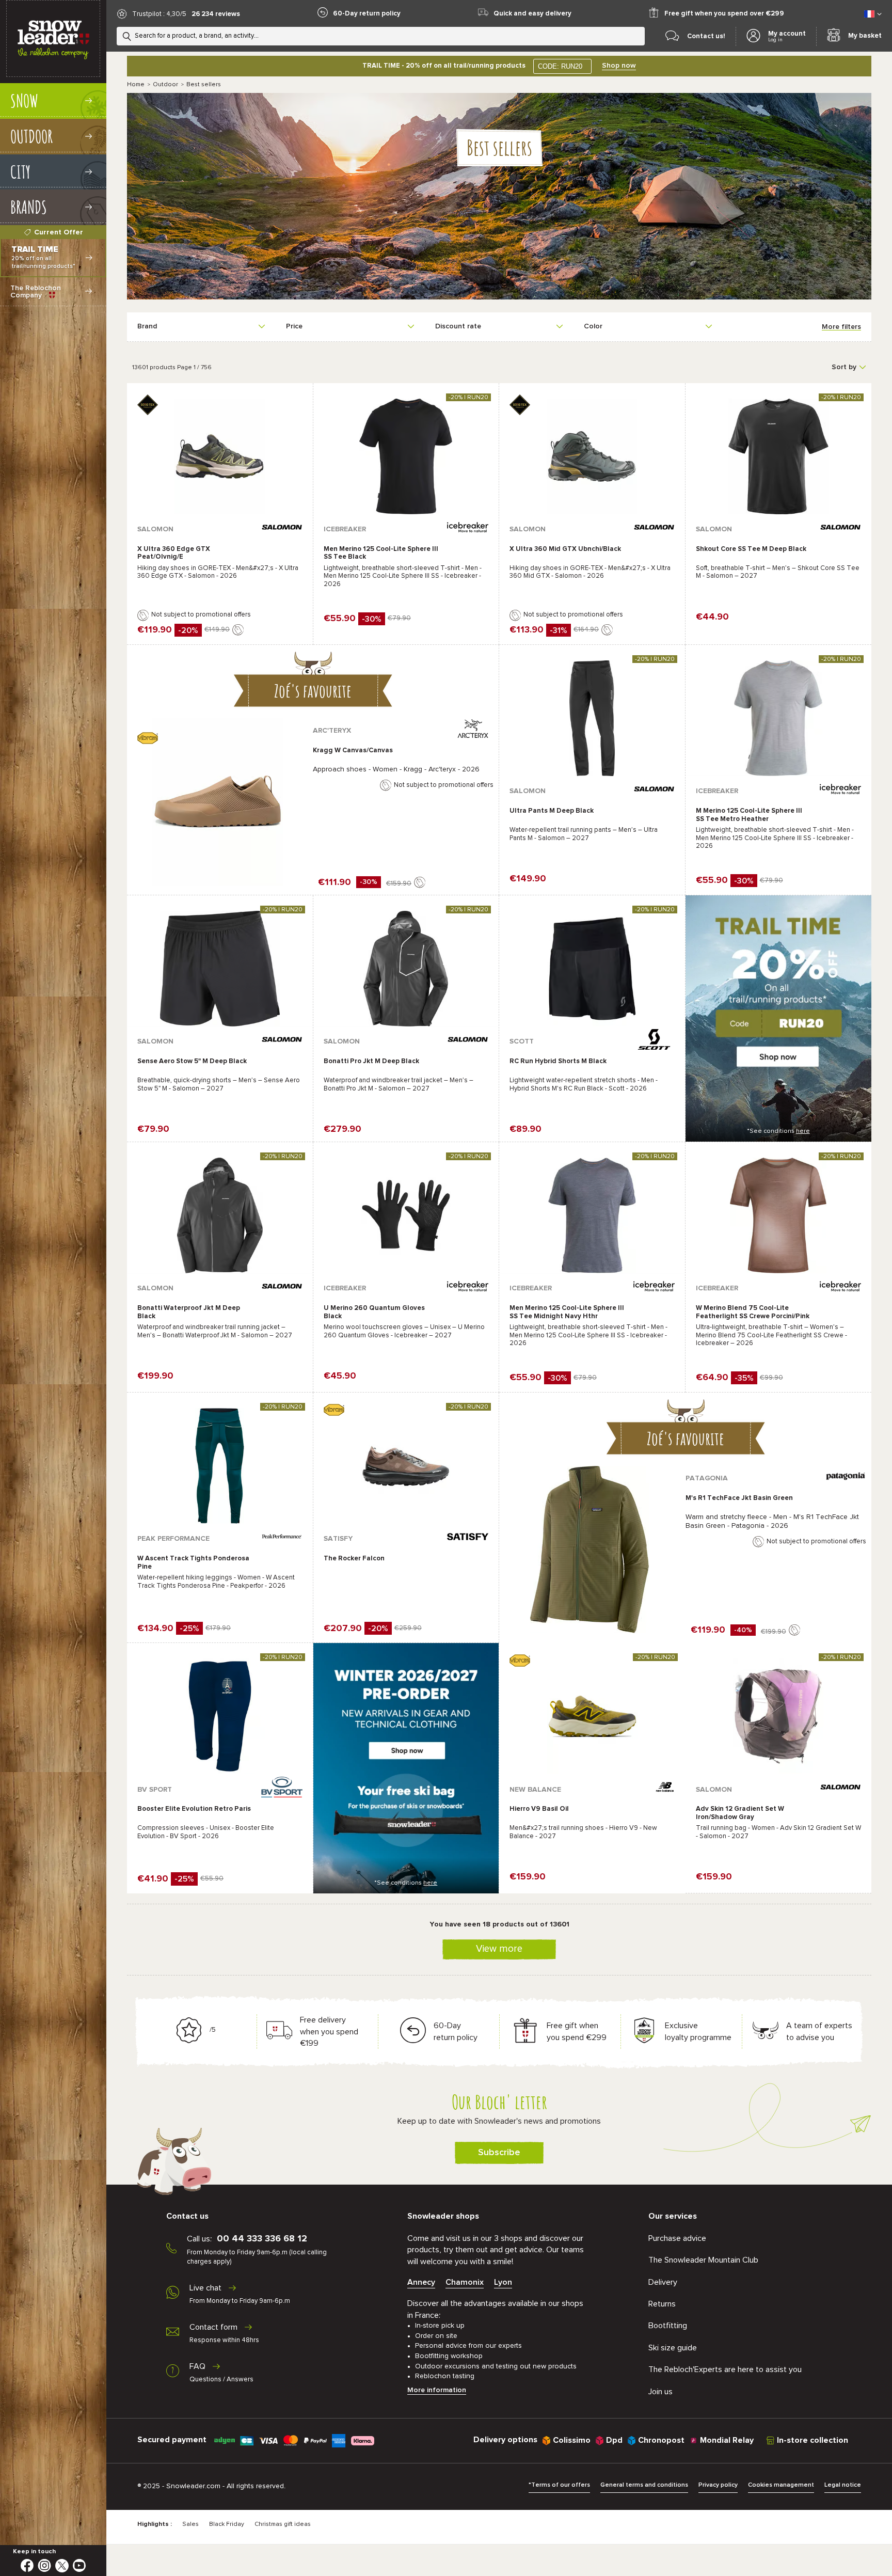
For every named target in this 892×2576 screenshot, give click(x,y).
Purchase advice (677, 2238)
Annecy (421, 2282)
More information (437, 2390)
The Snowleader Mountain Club (703, 2260)
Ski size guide (673, 2348)
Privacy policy (718, 2485)
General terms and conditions (644, 2485)
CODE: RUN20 (560, 66)
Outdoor (165, 85)
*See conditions (778, 1131)
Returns (662, 2304)
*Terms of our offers (559, 2485)
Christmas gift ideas (283, 2524)
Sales (190, 2524)
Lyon (503, 2282)
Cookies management (781, 2485)
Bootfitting (668, 2326)
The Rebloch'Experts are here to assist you (725, 2369)
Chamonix (465, 2282)
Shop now (619, 66)
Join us (660, 2392)
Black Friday (227, 2524)
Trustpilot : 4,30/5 (159, 14)
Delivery (663, 2282)
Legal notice (843, 2485)
